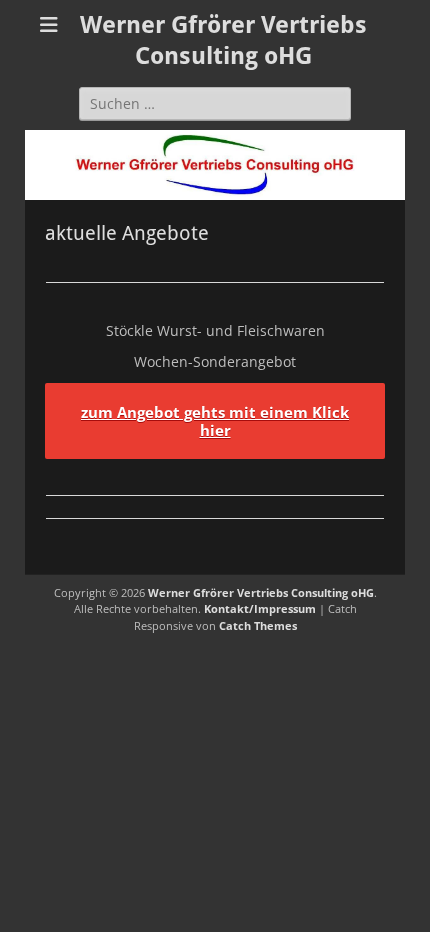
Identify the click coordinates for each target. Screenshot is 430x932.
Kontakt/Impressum (260, 608)
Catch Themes (258, 625)
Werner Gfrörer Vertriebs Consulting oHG (261, 592)
